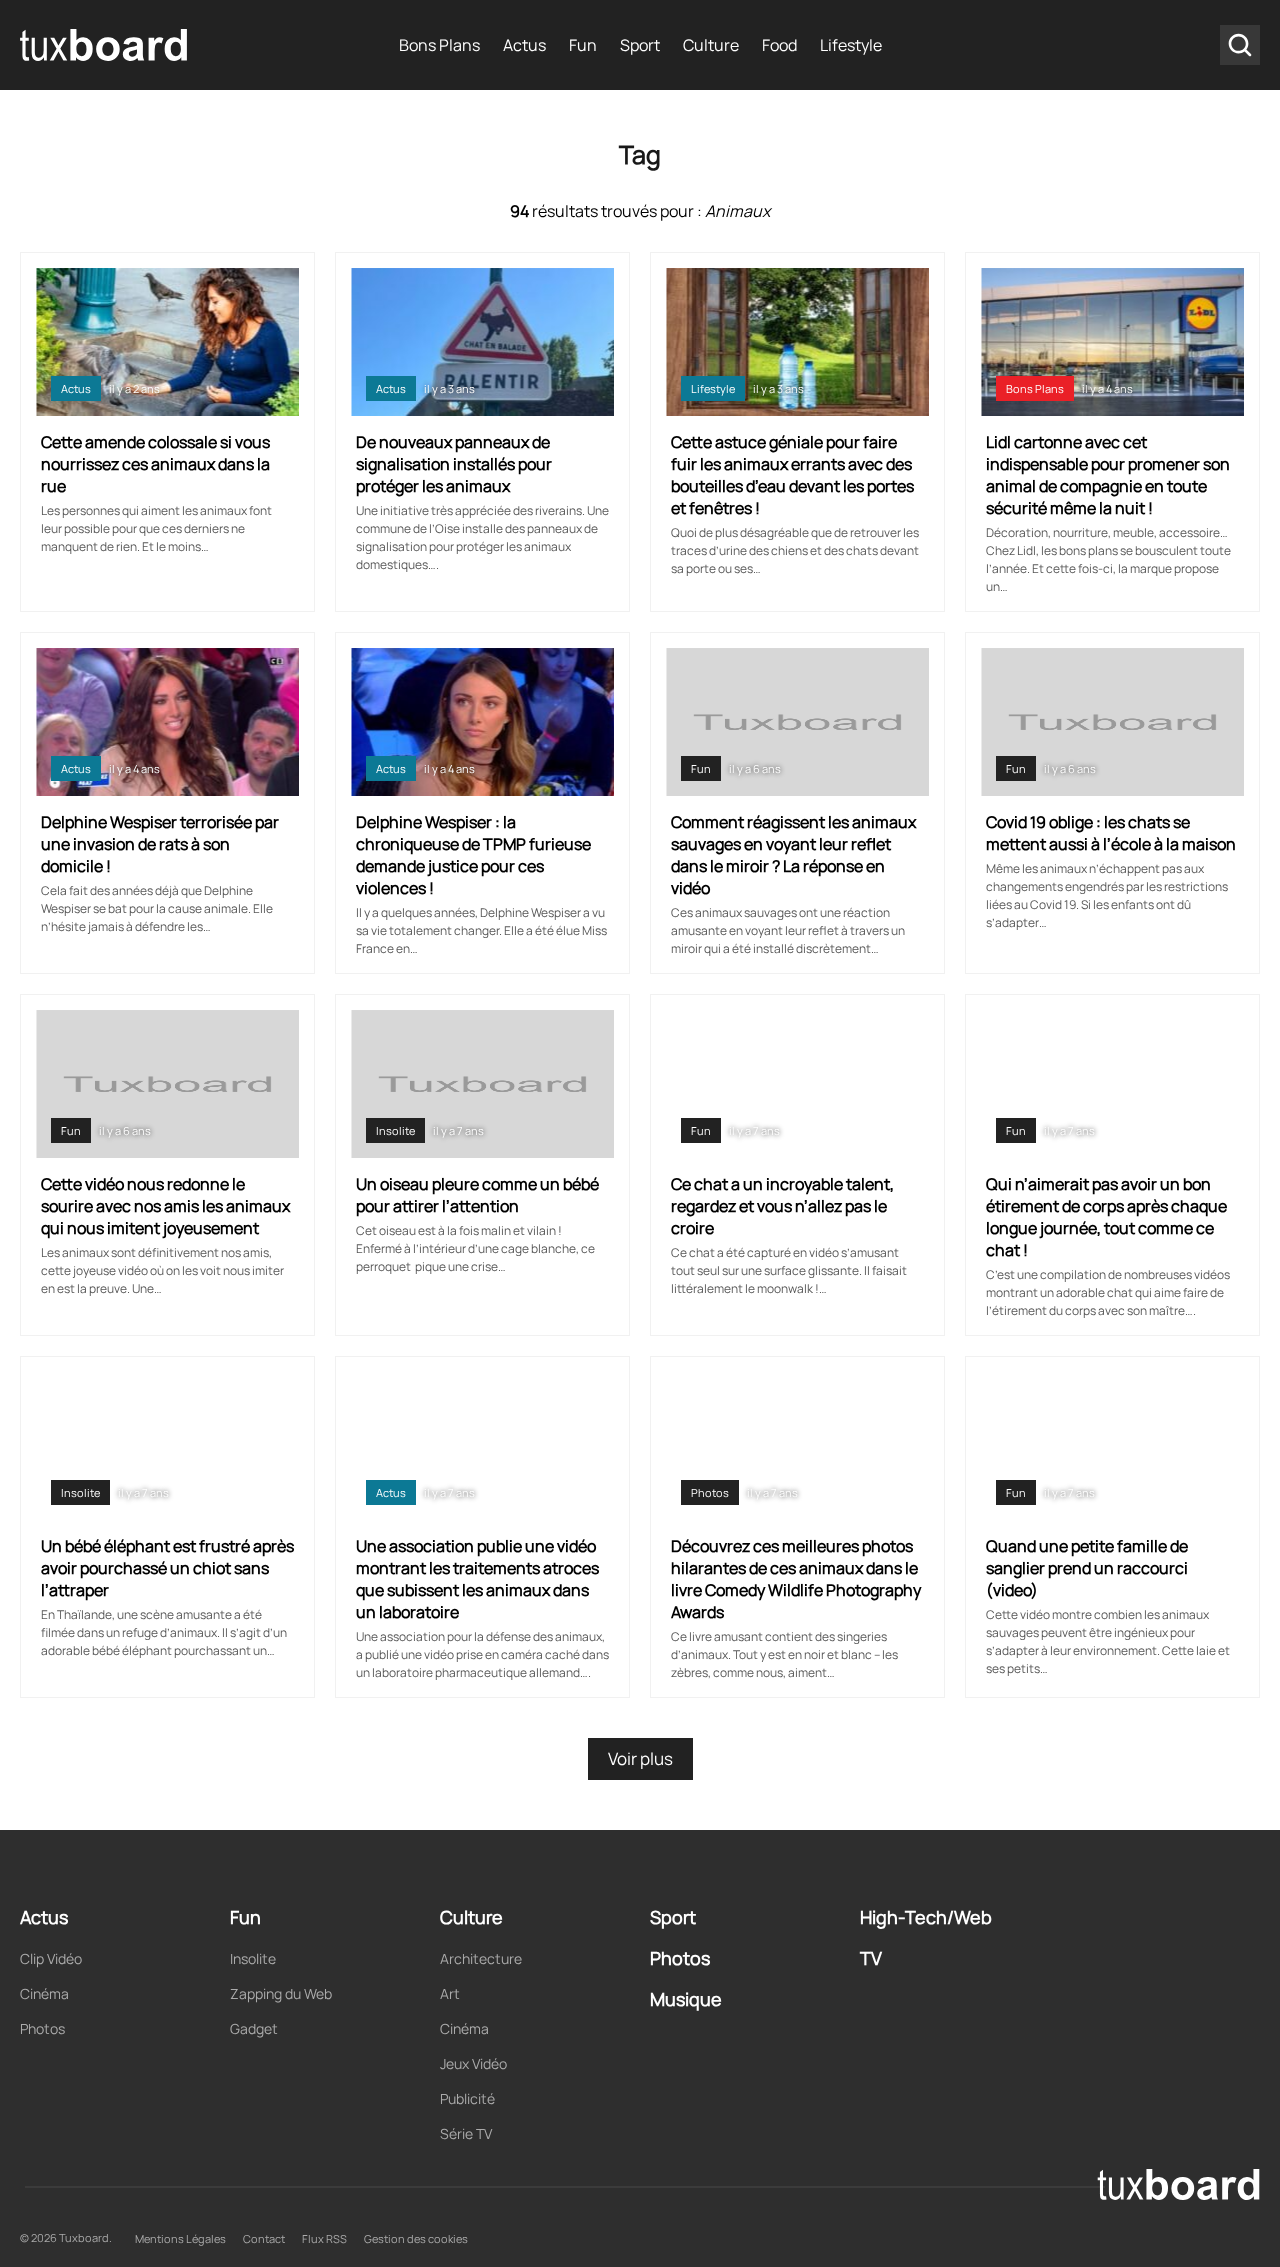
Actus (524, 45)
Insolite (395, 1130)
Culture (711, 45)
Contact (264, 2238)
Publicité (467, 2098)
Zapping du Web (281, 1993)
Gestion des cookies (416, 2238)
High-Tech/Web (926, 1917)
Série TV (466, 2133)
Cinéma (44, 1993)
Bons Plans (439, 45)
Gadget (254, 2028)
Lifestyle (851, 45)
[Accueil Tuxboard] (105, 45)
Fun (583, 45)
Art (450, 1993)
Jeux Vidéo (473, 2063)
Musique (686, 1999)
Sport (640, 45)
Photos (710, 1492)
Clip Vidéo (51, 1958)
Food (779, 45)
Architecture (481, 1958)
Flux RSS (324, 2238)
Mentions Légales (180, 2238)
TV (871, 1958)
